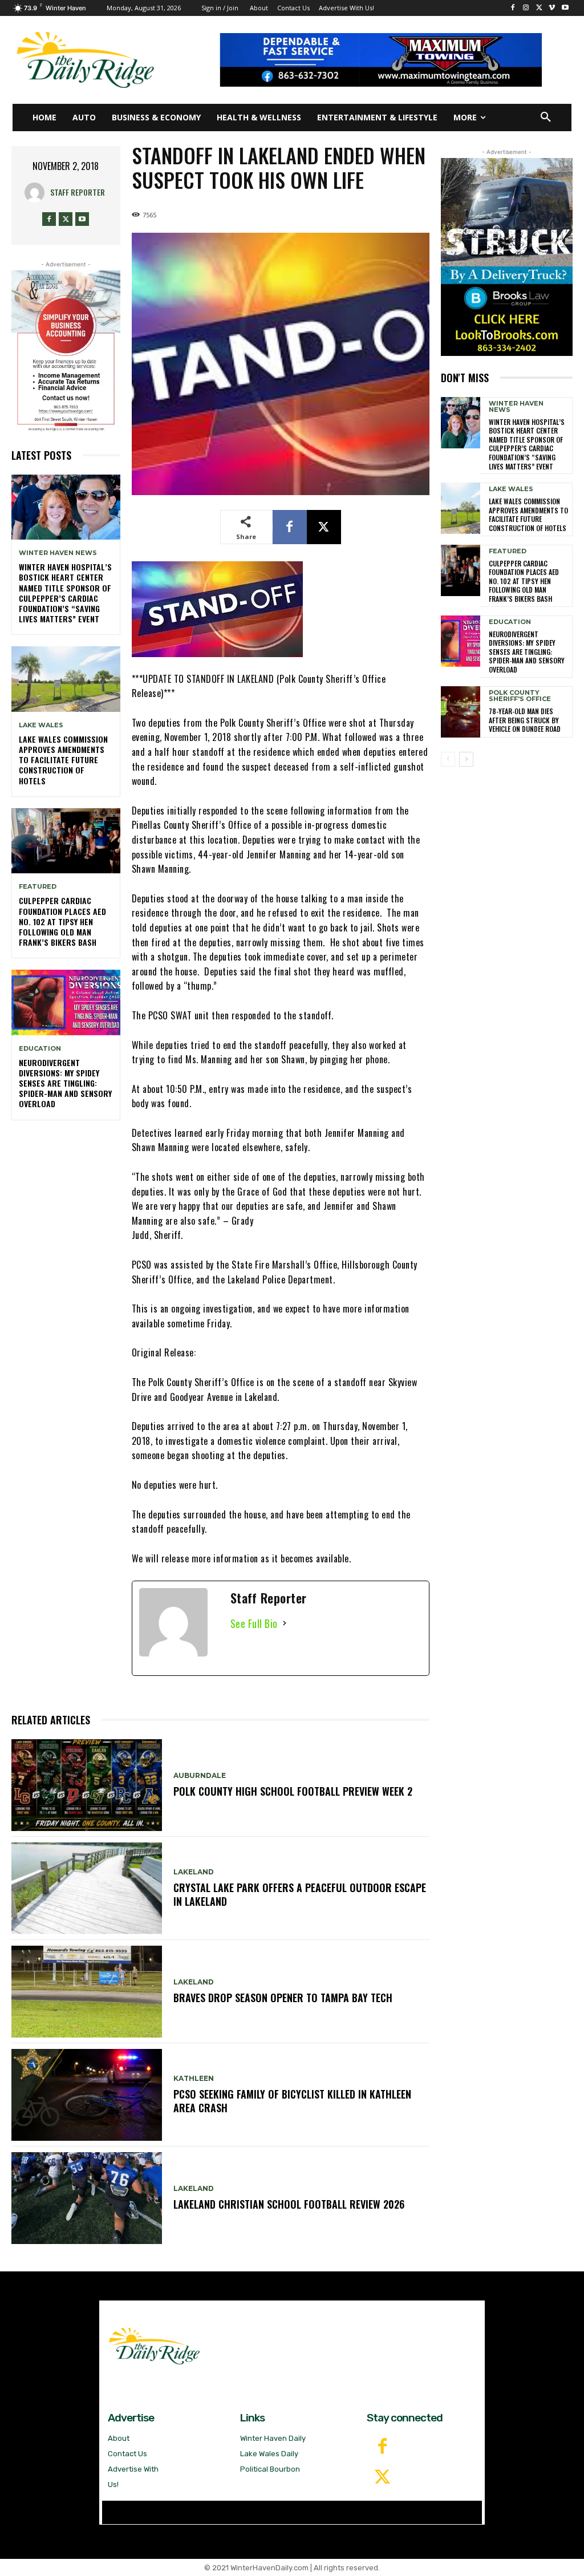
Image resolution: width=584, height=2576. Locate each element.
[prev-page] (448, 759)
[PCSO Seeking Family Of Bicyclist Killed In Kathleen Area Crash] (87, 2095)
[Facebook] (513, 8)
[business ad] (66, 352)
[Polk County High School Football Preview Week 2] (87, 1785)
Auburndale (200, 1776)
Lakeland (194, 1872)
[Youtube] (565, 8)
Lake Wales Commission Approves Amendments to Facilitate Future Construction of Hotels (63, 760)
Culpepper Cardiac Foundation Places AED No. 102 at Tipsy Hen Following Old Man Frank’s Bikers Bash (62, 921)
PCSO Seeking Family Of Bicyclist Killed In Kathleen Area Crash (292, 2101)
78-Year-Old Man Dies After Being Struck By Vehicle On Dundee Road (525, 720)
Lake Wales (41, 725)
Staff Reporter (78, 192)
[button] (546, 118)
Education (40, 1049)
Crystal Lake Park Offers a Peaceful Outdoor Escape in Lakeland (300, 1894)
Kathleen (194, 2079)
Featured (38, 887)
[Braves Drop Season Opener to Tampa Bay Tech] (87, 1992)
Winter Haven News (58, 553)
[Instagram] (526, 8)
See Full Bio (254, 1623)
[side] (507, 257)
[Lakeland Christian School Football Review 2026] (87, 2198)
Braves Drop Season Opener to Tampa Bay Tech (284, 1998)
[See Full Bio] (285, 1624)
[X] (539, 8)
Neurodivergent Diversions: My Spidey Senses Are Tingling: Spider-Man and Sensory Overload (65, 1083)
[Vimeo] (552, 8)
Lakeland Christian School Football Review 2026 (290, 2204)
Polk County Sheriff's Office (520, 696)
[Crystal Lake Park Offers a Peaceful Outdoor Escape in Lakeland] (87, 1888)
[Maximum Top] (388, 60)
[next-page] (466, 759)
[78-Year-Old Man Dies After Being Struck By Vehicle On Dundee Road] (461, 712)
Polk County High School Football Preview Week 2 (294, 1791)
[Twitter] (382, 2478)
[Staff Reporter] (37, 193)
